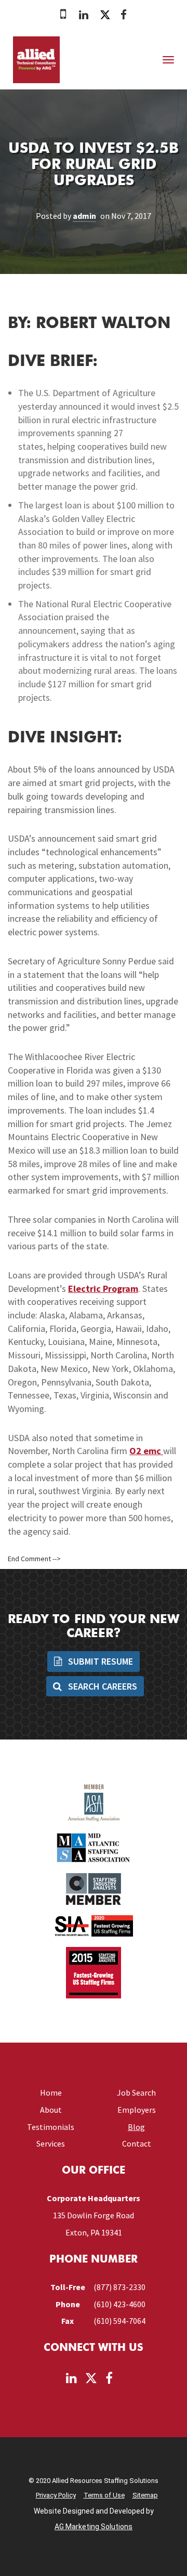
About (51, 2110)
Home (51, 2093)
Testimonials (51, 2127)
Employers (137, 2110)
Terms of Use (104, 2495)
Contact (137, 2143)
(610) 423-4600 (119, 2304)
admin (84, 216)
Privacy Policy (56, 2495)
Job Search (136, 2093)
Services (51, 2143)
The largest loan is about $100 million (91, 505)
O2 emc (146, 1451)
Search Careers (102, 1686)
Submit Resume (99, 1661)
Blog (136, 2127)
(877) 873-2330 (119, 2287)
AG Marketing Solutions (94, 2527)
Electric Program (103, 1289)
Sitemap (145, 2495)
